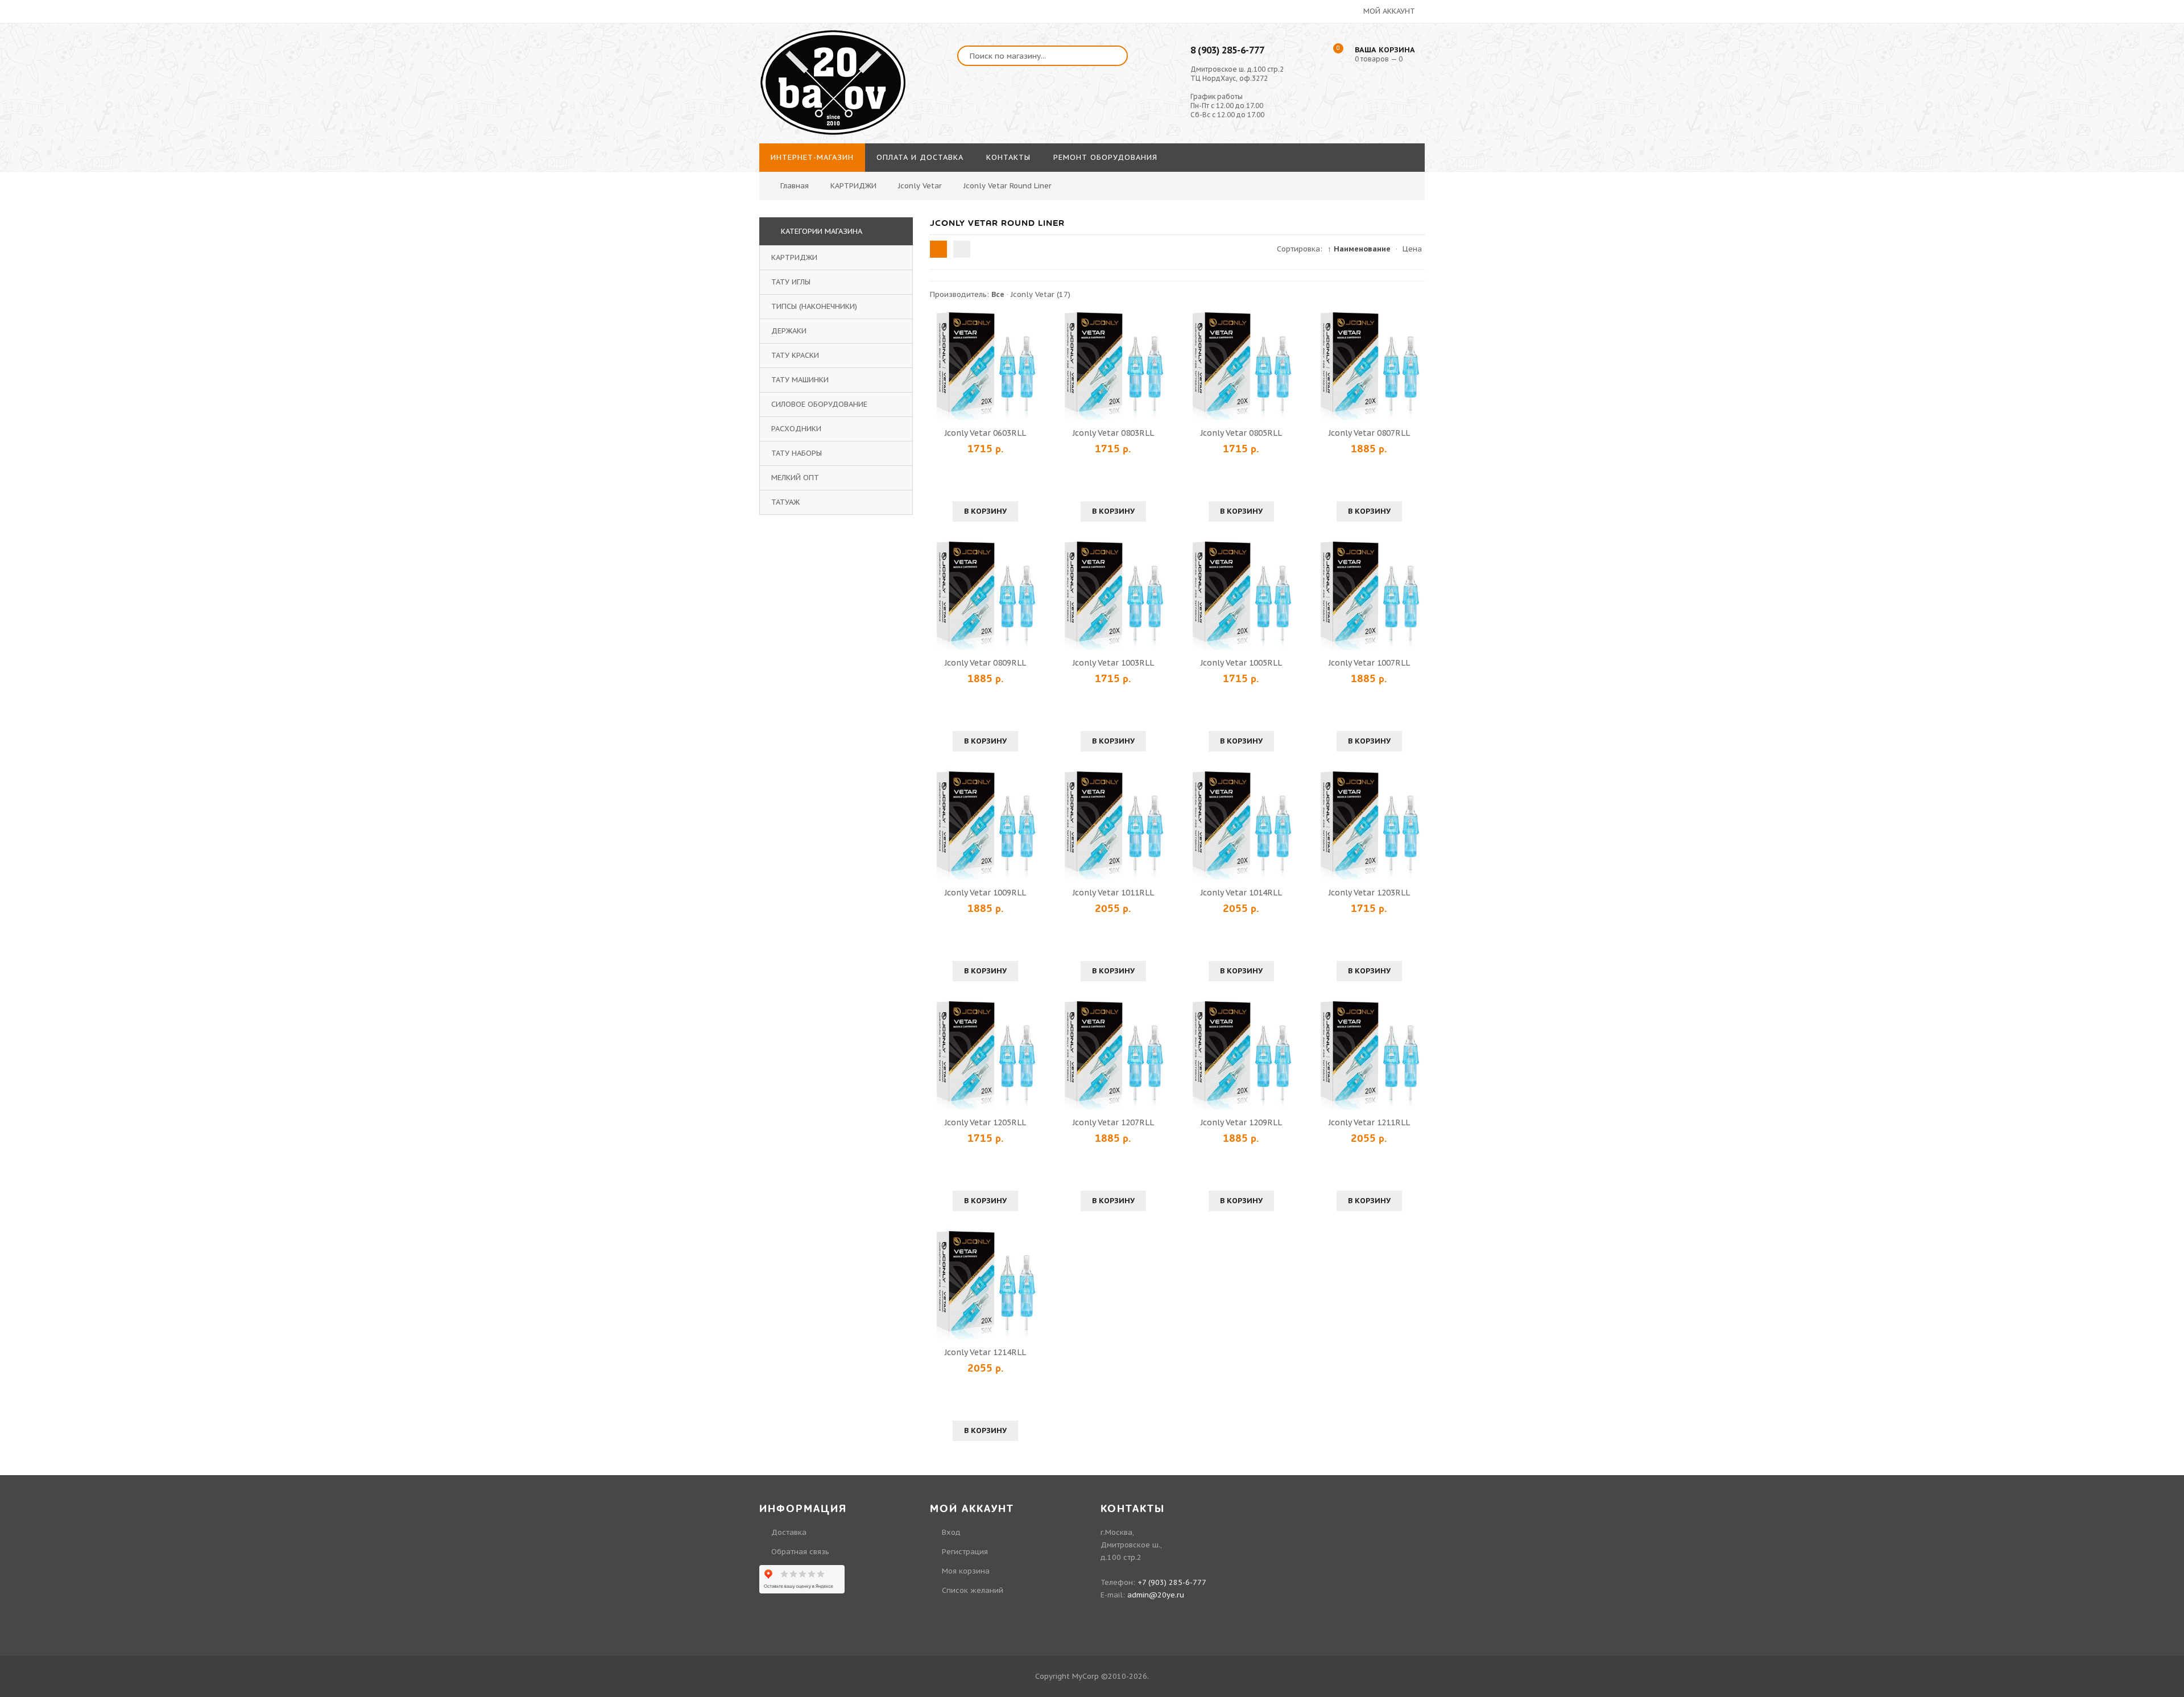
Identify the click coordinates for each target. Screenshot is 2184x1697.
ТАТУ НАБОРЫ (797, 453)
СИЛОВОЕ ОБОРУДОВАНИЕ (819, 404)
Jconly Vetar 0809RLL (985, 663)
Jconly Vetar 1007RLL (1369, 663)
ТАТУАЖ (785, 502)
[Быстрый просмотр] (986, 365)
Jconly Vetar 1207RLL (1113, 1122)
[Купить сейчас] (940, 365)
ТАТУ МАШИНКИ (800, 380)
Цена (1412, 249)
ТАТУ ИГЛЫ (791, 282)
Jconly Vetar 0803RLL (1113, 433)
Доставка (789, 1532)
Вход (1957, 67)
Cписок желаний (973, 1590)
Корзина (1963, 131)
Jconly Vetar (1041, 294)
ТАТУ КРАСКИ (795, 355)
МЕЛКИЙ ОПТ (795, 478)
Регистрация (1971, 88)
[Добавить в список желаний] (1031, 365)
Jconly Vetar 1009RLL (985, 893)
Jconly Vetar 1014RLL (1241, 893)
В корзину (985, 511)
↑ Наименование (1359, 249)
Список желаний (1979, 110)
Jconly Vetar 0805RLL (1241, 433)
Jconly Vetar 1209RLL (1241, 1122)
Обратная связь (800, 1552)
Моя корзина (966, 1571)
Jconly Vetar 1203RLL (1369, 893)
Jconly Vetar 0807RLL (1369, 433)
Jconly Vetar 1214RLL (985, 1352)
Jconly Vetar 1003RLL (1113, 663)
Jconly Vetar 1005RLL (1241, 663)
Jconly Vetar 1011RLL (1113, 893)
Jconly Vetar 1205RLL (985, 1122)
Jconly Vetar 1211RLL (1369, 1122)
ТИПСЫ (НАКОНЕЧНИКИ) (814, 306)
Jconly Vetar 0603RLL (985, 433)
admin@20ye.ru (1156, 1595)
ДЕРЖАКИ (789, 331)
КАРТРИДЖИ (794, 257)
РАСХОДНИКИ (796, 429)
